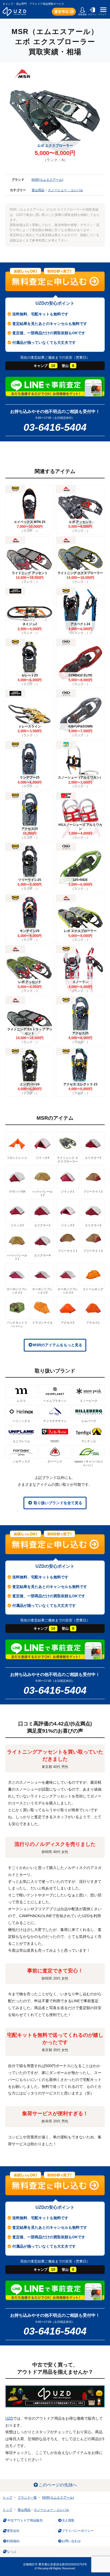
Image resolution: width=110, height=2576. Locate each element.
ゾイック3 (68, 1225)
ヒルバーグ (89, 1421)
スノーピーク (89, 1401)
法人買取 (68, 2520)
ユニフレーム (21, 1441)
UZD (9, 2418)
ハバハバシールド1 (17, 1257)
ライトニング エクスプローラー (68, 1159)
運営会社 (13, 2531)
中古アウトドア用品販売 (25, 2520)
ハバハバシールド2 (42, 1193)
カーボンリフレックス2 (42, 1291)
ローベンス (55, 1461)
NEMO (55, 1441)
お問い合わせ (71, 2541)
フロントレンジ (17, 1158)
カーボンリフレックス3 (68, 1291)
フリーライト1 (68, 1251)
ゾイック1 (68, 1191)
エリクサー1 (42, 1225)
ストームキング (93, 1289)
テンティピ (89, 1441)
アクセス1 (93, 1323)
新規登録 (82, 14)
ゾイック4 (42, 1158)
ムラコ (21, 1401)
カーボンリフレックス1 (17, 1291)
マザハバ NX (17, 1191)
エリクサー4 (42, 1255)
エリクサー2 (93, 1158)
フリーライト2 (93, 1191)
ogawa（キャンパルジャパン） (89, 1463)
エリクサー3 (93, 1225)
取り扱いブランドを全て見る (57, 1503)
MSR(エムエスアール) (47, 180)
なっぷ (11, 2552)
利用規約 (13, 2541)
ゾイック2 (17, 1225)
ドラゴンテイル (42, 1323)
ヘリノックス (21, 1421)
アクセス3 (68, 1323)
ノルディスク (21, 1461)
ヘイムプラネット (55, 1401)
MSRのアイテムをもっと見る (58, 1345)
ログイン (92, 14)
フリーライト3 (93, 1251)
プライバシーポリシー (78, 2531)
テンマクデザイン (55, 1421)
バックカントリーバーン (17, 1324)
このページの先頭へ (58, 2485)
